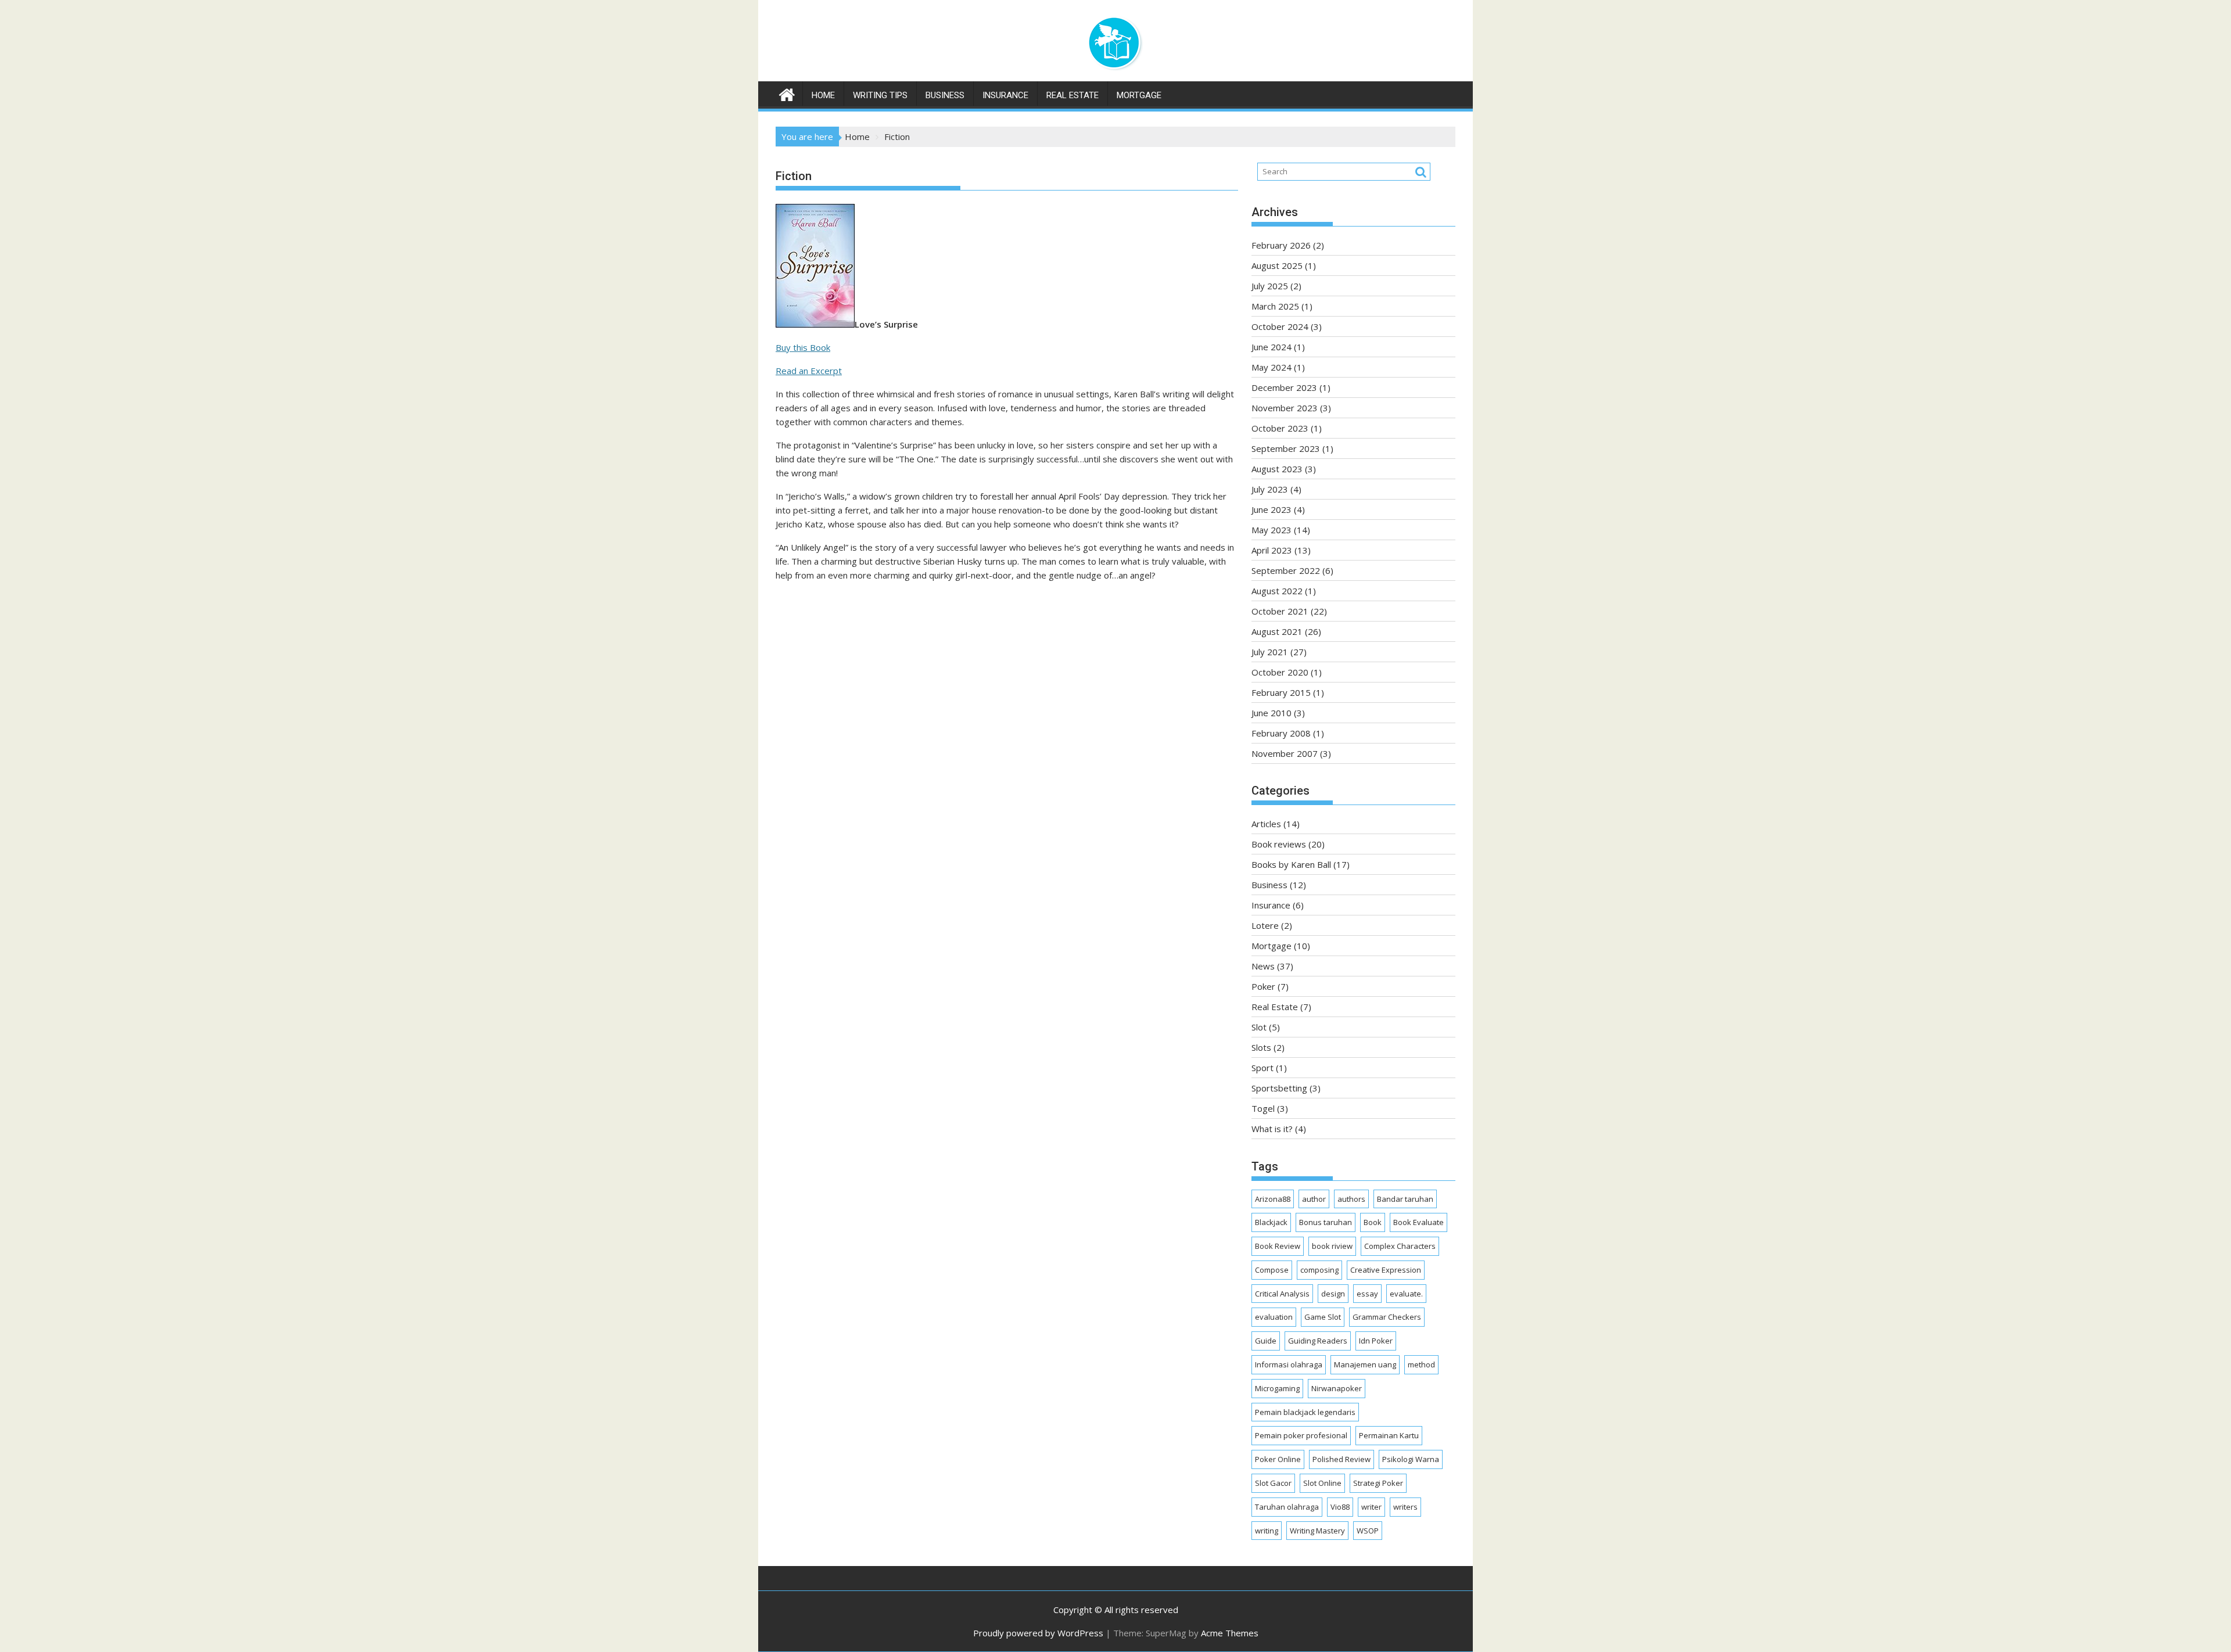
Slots (1261, 1047)
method (1421, 1364)
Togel (1263, 1108)
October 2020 (1280, 672)
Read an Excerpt (809, 371)
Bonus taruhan (1326, 1222)
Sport (1262, 1068)
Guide (1266, 1341)
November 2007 (1285, 753)
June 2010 (1271, 713)
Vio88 (1340, 1507)
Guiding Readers (1318, 1341)
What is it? (1272, 1129)
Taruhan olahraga (1287, 1507)
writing (1267, 1531)
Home (823, 95)
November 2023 (1285, 408)
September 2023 (1286, 448)
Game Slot (1323, 1317)
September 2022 (1286, 570)
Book (1373, 1222)
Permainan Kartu (1389, 1435)
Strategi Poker (1378, 1483)
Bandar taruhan (1405, 1199)
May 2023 (1271, 530)
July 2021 (1270, 652)
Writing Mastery (1317, 1531)
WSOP (1368, 1531)
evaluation (1274, 1317)
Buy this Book (803, 347)
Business (945, 95)
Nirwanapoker (1337, 1388)
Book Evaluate (1418, 1222)
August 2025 (1277, 265)
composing (1319, 1270)
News (1263, 966)
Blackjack (1271, 1222)
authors (1351, 1199)
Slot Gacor (1273, 1483)
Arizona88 (1273, 1199)
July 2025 (1270, 286)
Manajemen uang (1365, 1364)
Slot (1259, 1027)
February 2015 (1281, 692)
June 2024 (1271, 347)
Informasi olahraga (1289, 1364)
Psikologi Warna (1411, 1459)
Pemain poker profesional (1301, 1435)
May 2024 (1271, 367)
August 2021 (1277, 631)
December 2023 (1284, 387)
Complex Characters (1400, 1246)
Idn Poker (1376, 1341)
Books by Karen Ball (1291, 864)
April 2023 (1272, 550)
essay (1367, 1294)
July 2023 (1270, 489)
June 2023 (1271, 509)
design (1333, 1294)
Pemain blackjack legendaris (1305, 1412)
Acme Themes (1230, 1633)
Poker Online (1278, 1459)
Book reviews (1279, 844)
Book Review (1278, 1246)
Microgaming (1277, 1388)
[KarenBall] (787, 93)
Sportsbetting (1279, 1088)
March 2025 (1275, 306)
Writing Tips (880, 95)
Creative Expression (1386, 1270)
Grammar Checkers (1387, 1317)
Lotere (1265, 925)
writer (1371, 1507)
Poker (1263, 986)
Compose (1272, 1270)
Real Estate (1073, 95)
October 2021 (1280, 611)
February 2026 (1281, 245)
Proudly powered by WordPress (1038, 1633)
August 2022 (1277, 591)
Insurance (1005, 95)
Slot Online (1322, 1483)
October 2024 (1280, 326)
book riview (1332, 1246)
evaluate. (1406, 1294)
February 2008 (1281, 733)
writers (1405, 1507)
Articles (1266, 824)
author (1314, 1199)
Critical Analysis (1282, 1294)
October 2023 (1280, 428)
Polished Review (1342, 1459)
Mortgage (1139, 95)
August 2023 (1277, 469)
